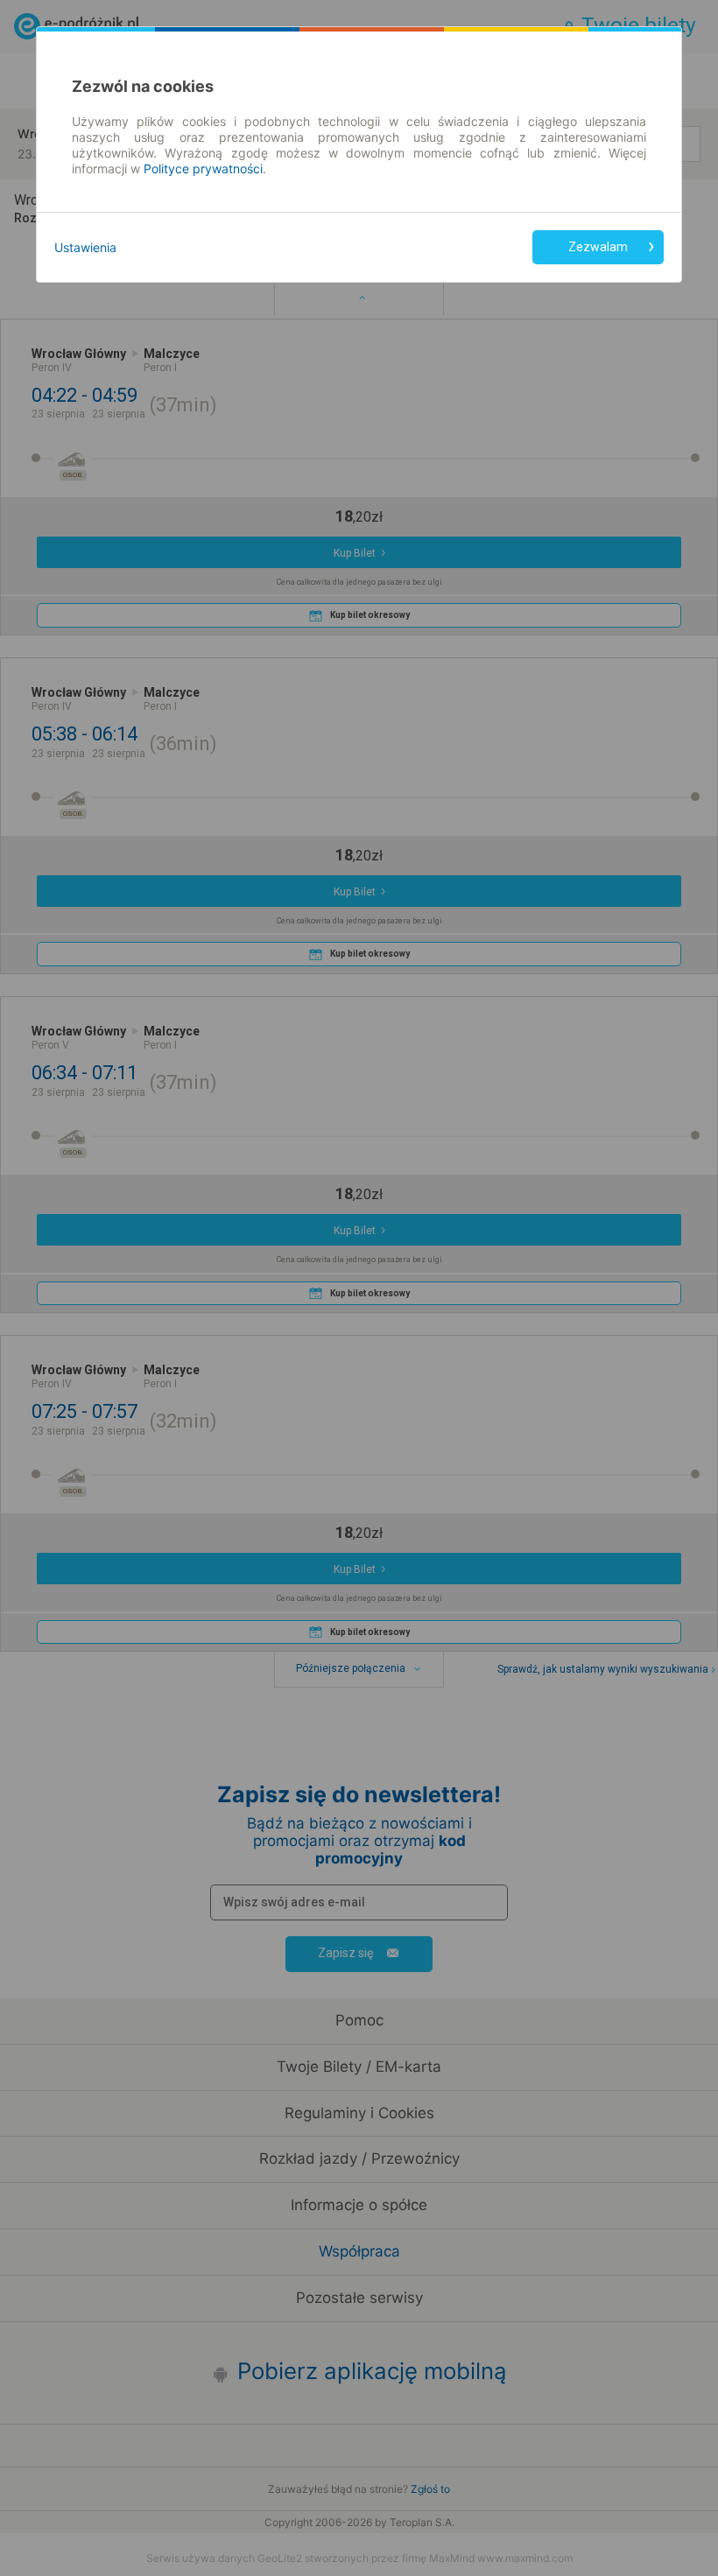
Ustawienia (85, 247)
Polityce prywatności (203, 168)
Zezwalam (598, 247)
